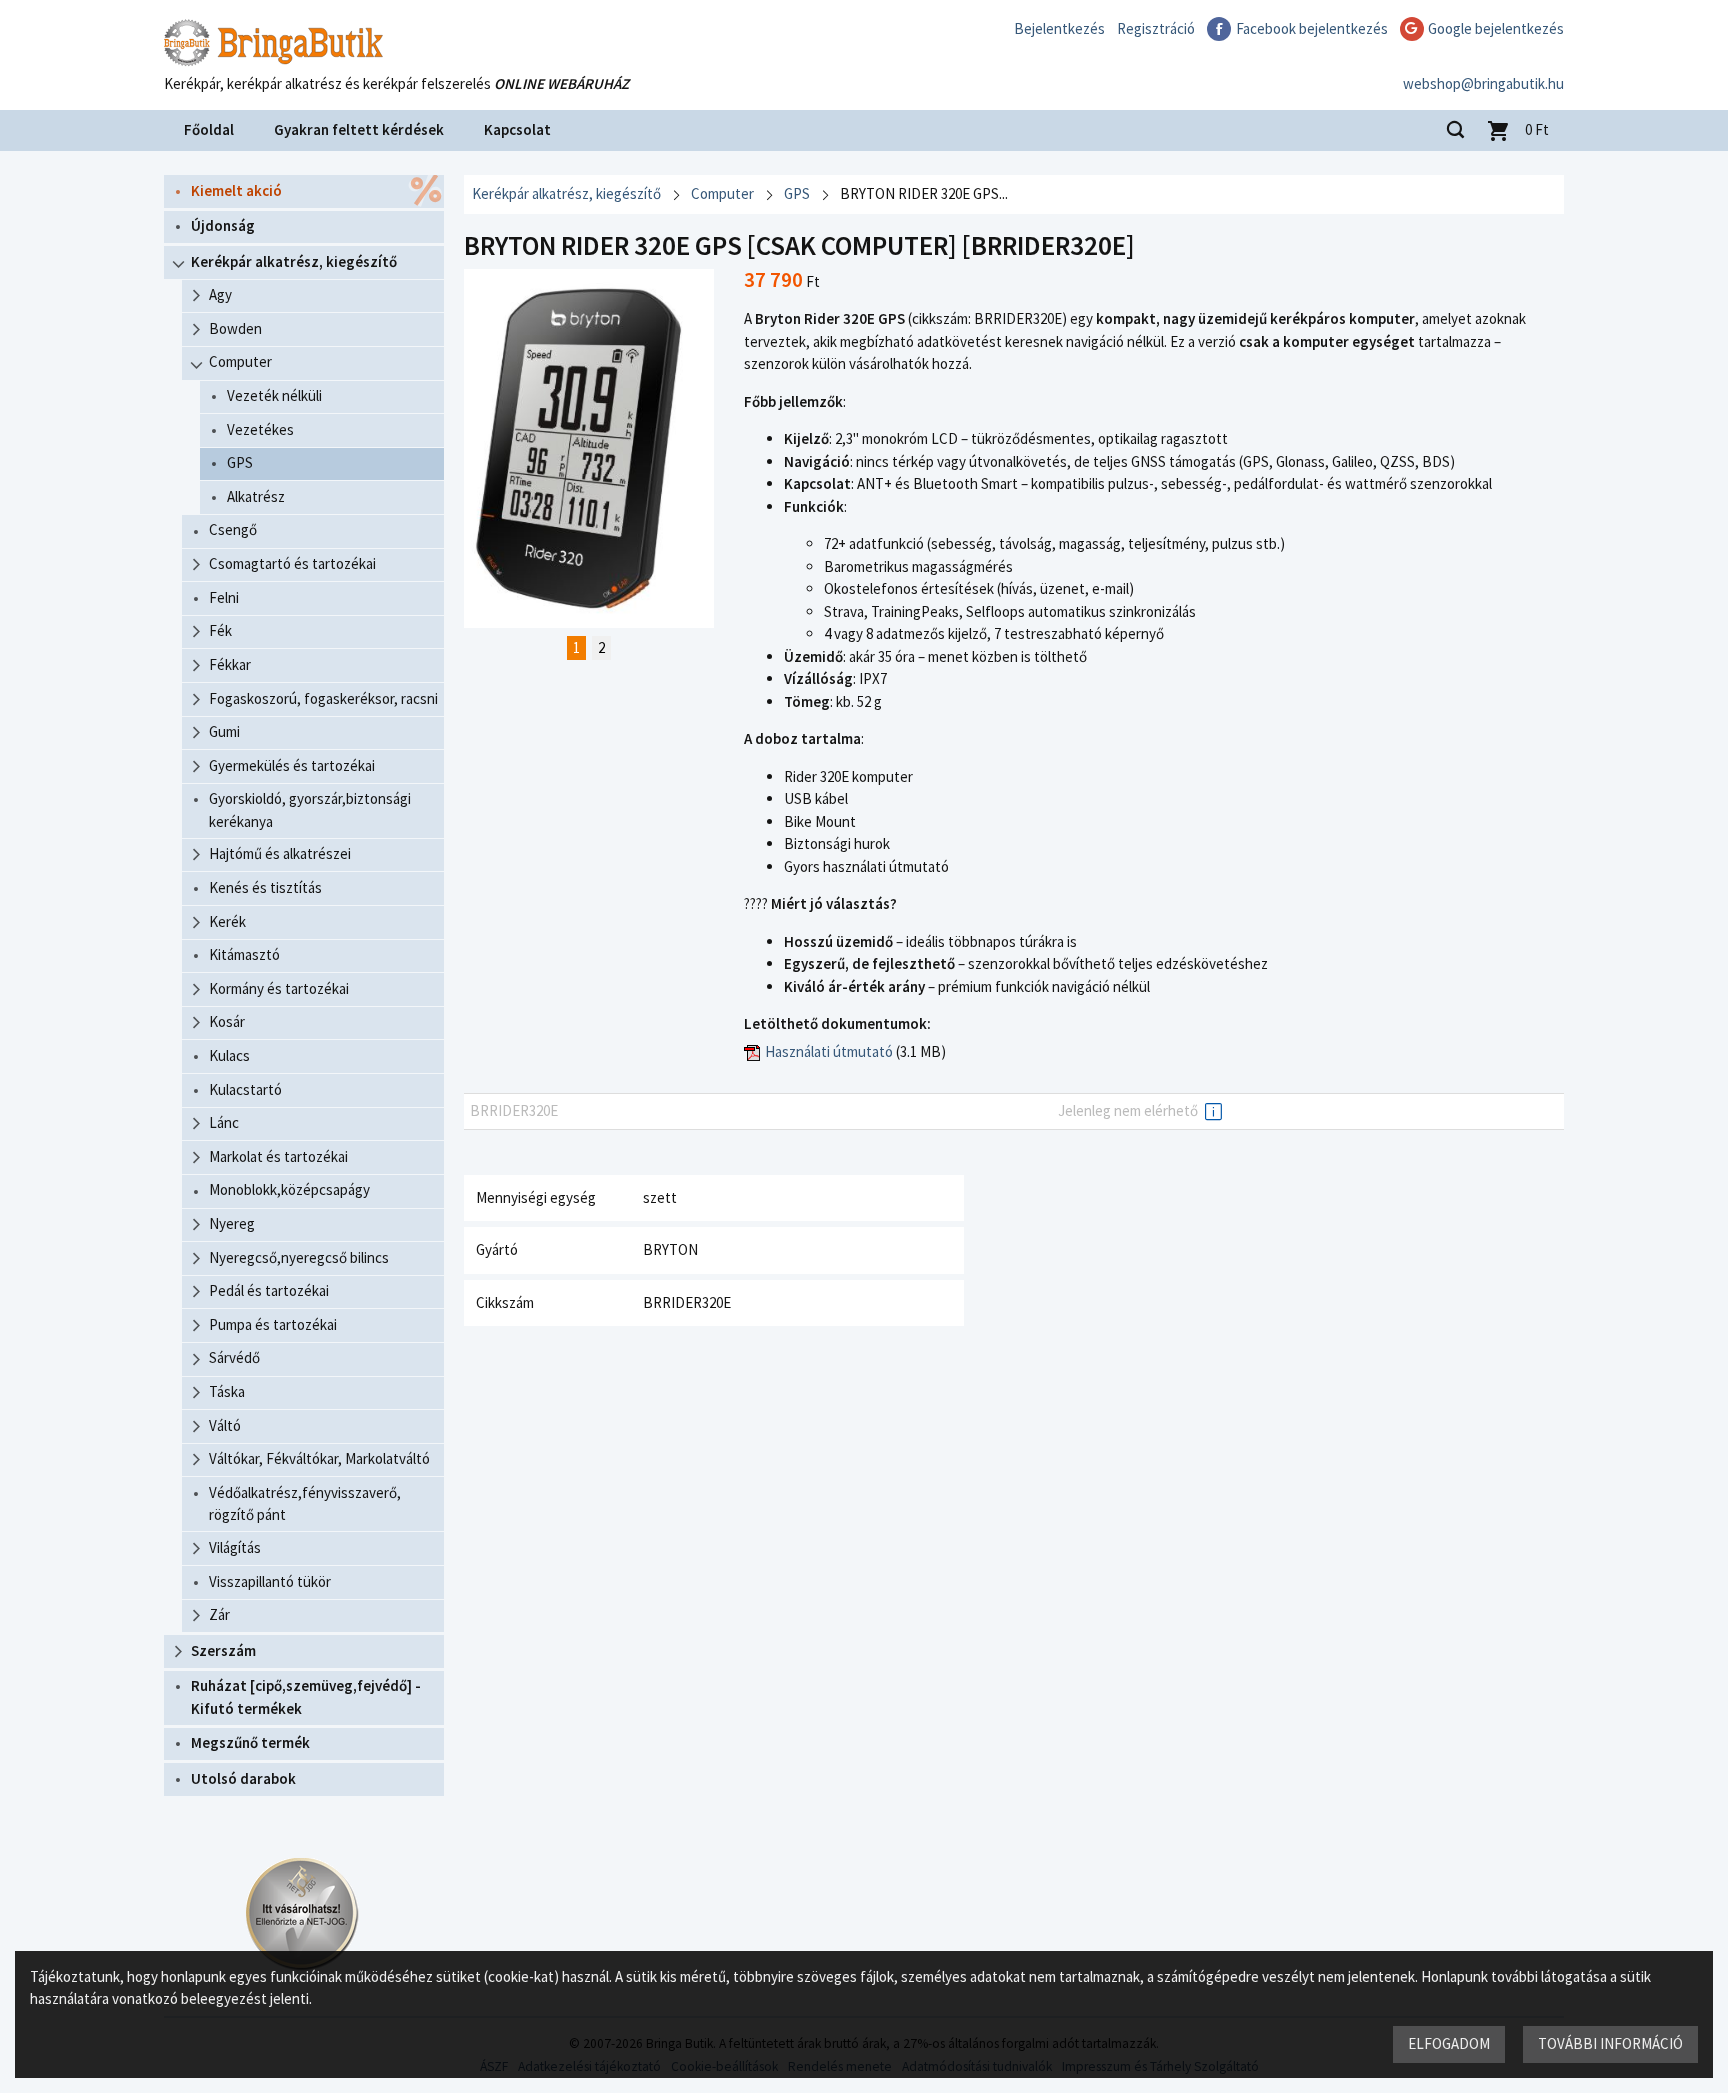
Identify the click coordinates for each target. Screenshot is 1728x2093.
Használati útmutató (829, 1051)
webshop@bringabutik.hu (1483, 83)
